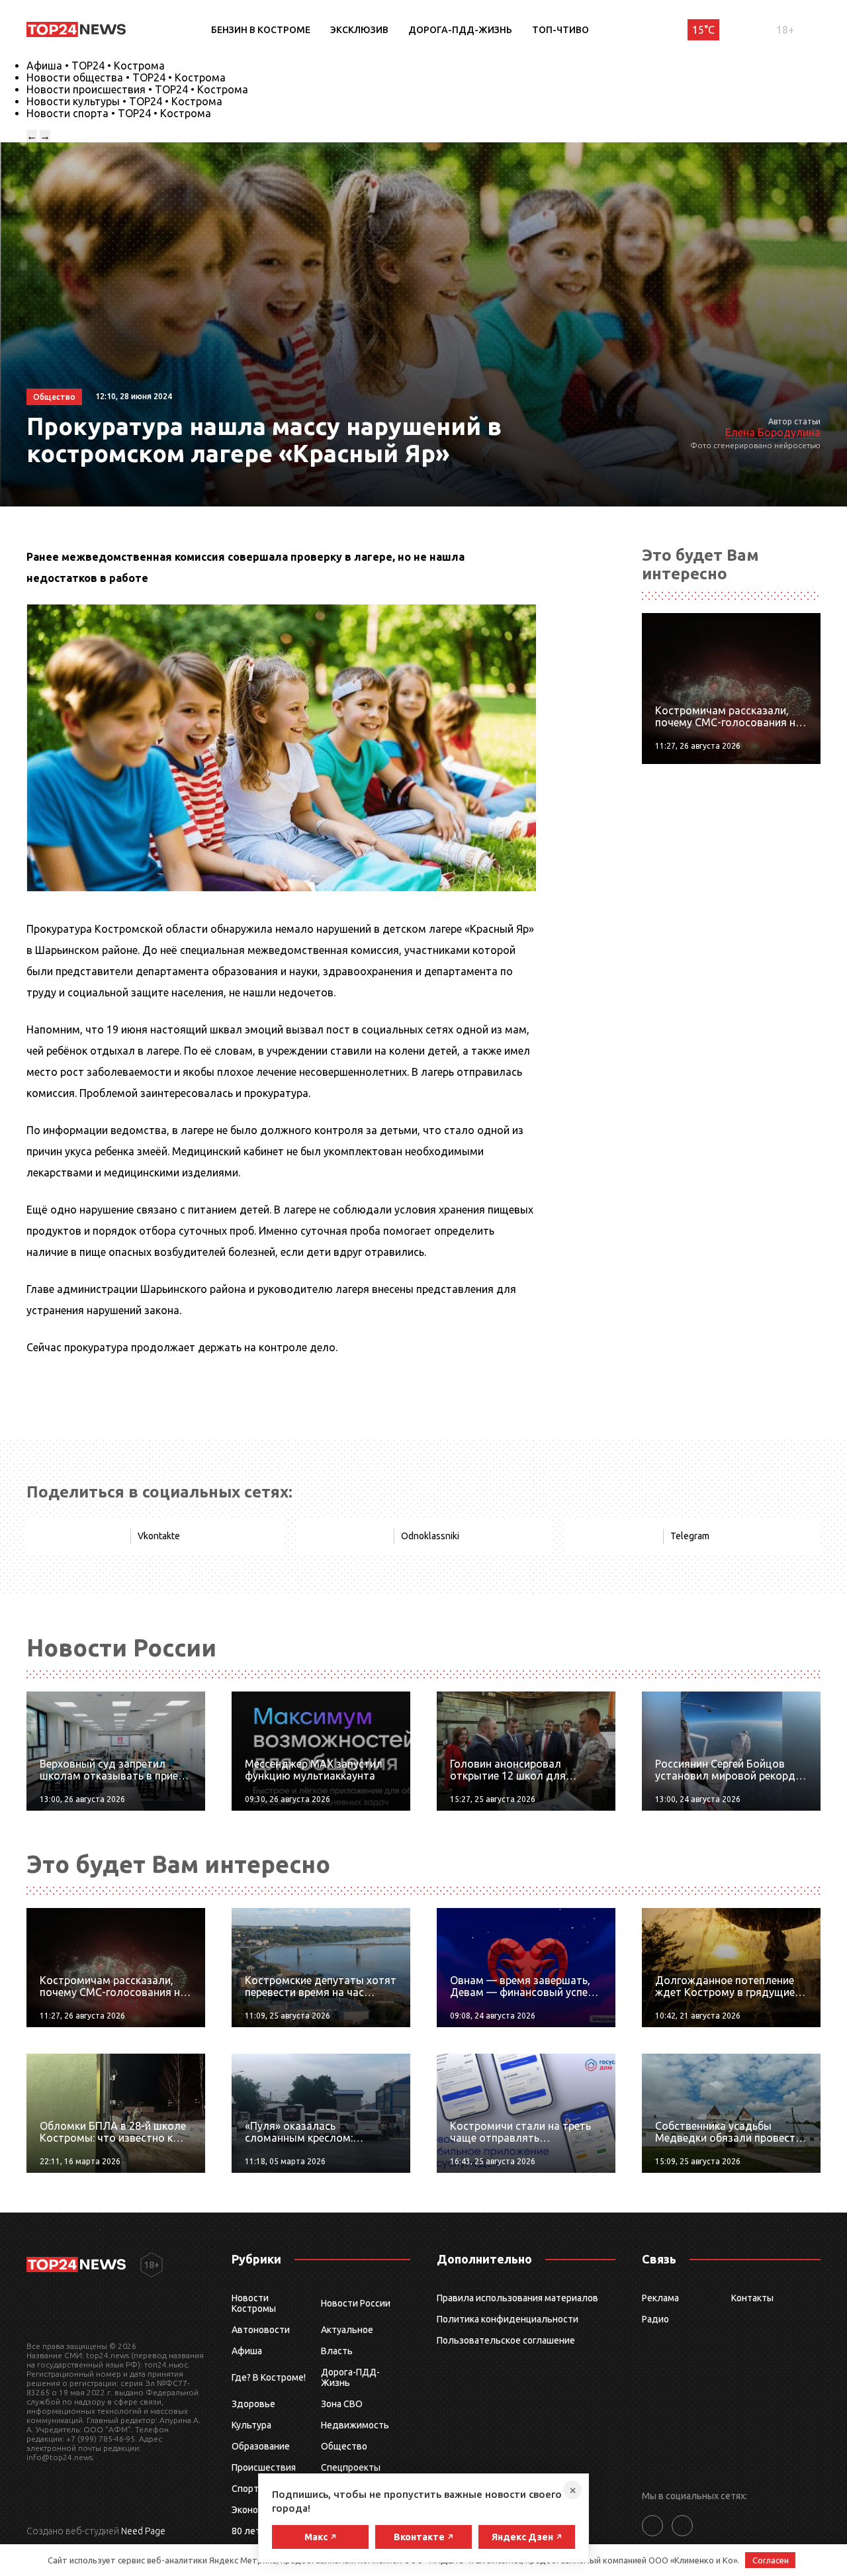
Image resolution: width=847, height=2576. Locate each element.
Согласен (771, 2560)
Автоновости (261, 2330)
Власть (337, 2351)
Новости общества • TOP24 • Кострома (126, 77)
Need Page (143, 2531)
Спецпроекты (351, 2467)
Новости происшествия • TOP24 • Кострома (137, 89)
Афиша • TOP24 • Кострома (96, 66)
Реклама (660, 2298)
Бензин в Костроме (261, 30)
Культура (251, 2425)
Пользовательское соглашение (506, 2340)
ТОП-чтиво (560, 30)
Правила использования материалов (517, 2298)
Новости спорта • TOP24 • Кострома (119, 113)
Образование (261, 2446)
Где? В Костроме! (269, 2377)
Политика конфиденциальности (508, 2319)
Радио (655, 2319)
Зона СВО (342, 2404)
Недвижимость (355, 2425)
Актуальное (347, 2330)
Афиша (247, 2351)
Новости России (356, 2303)
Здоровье (253, 2404)
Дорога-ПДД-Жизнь (460, 30)
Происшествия (264, 2467)
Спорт (245, 2489)
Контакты (752, 2298)
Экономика (255, 2510)
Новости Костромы (254, 2303)
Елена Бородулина (773, 432)
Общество (344, 2446)
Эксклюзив (359, 30)
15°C (703, 30)
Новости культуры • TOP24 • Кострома (124, 101)
